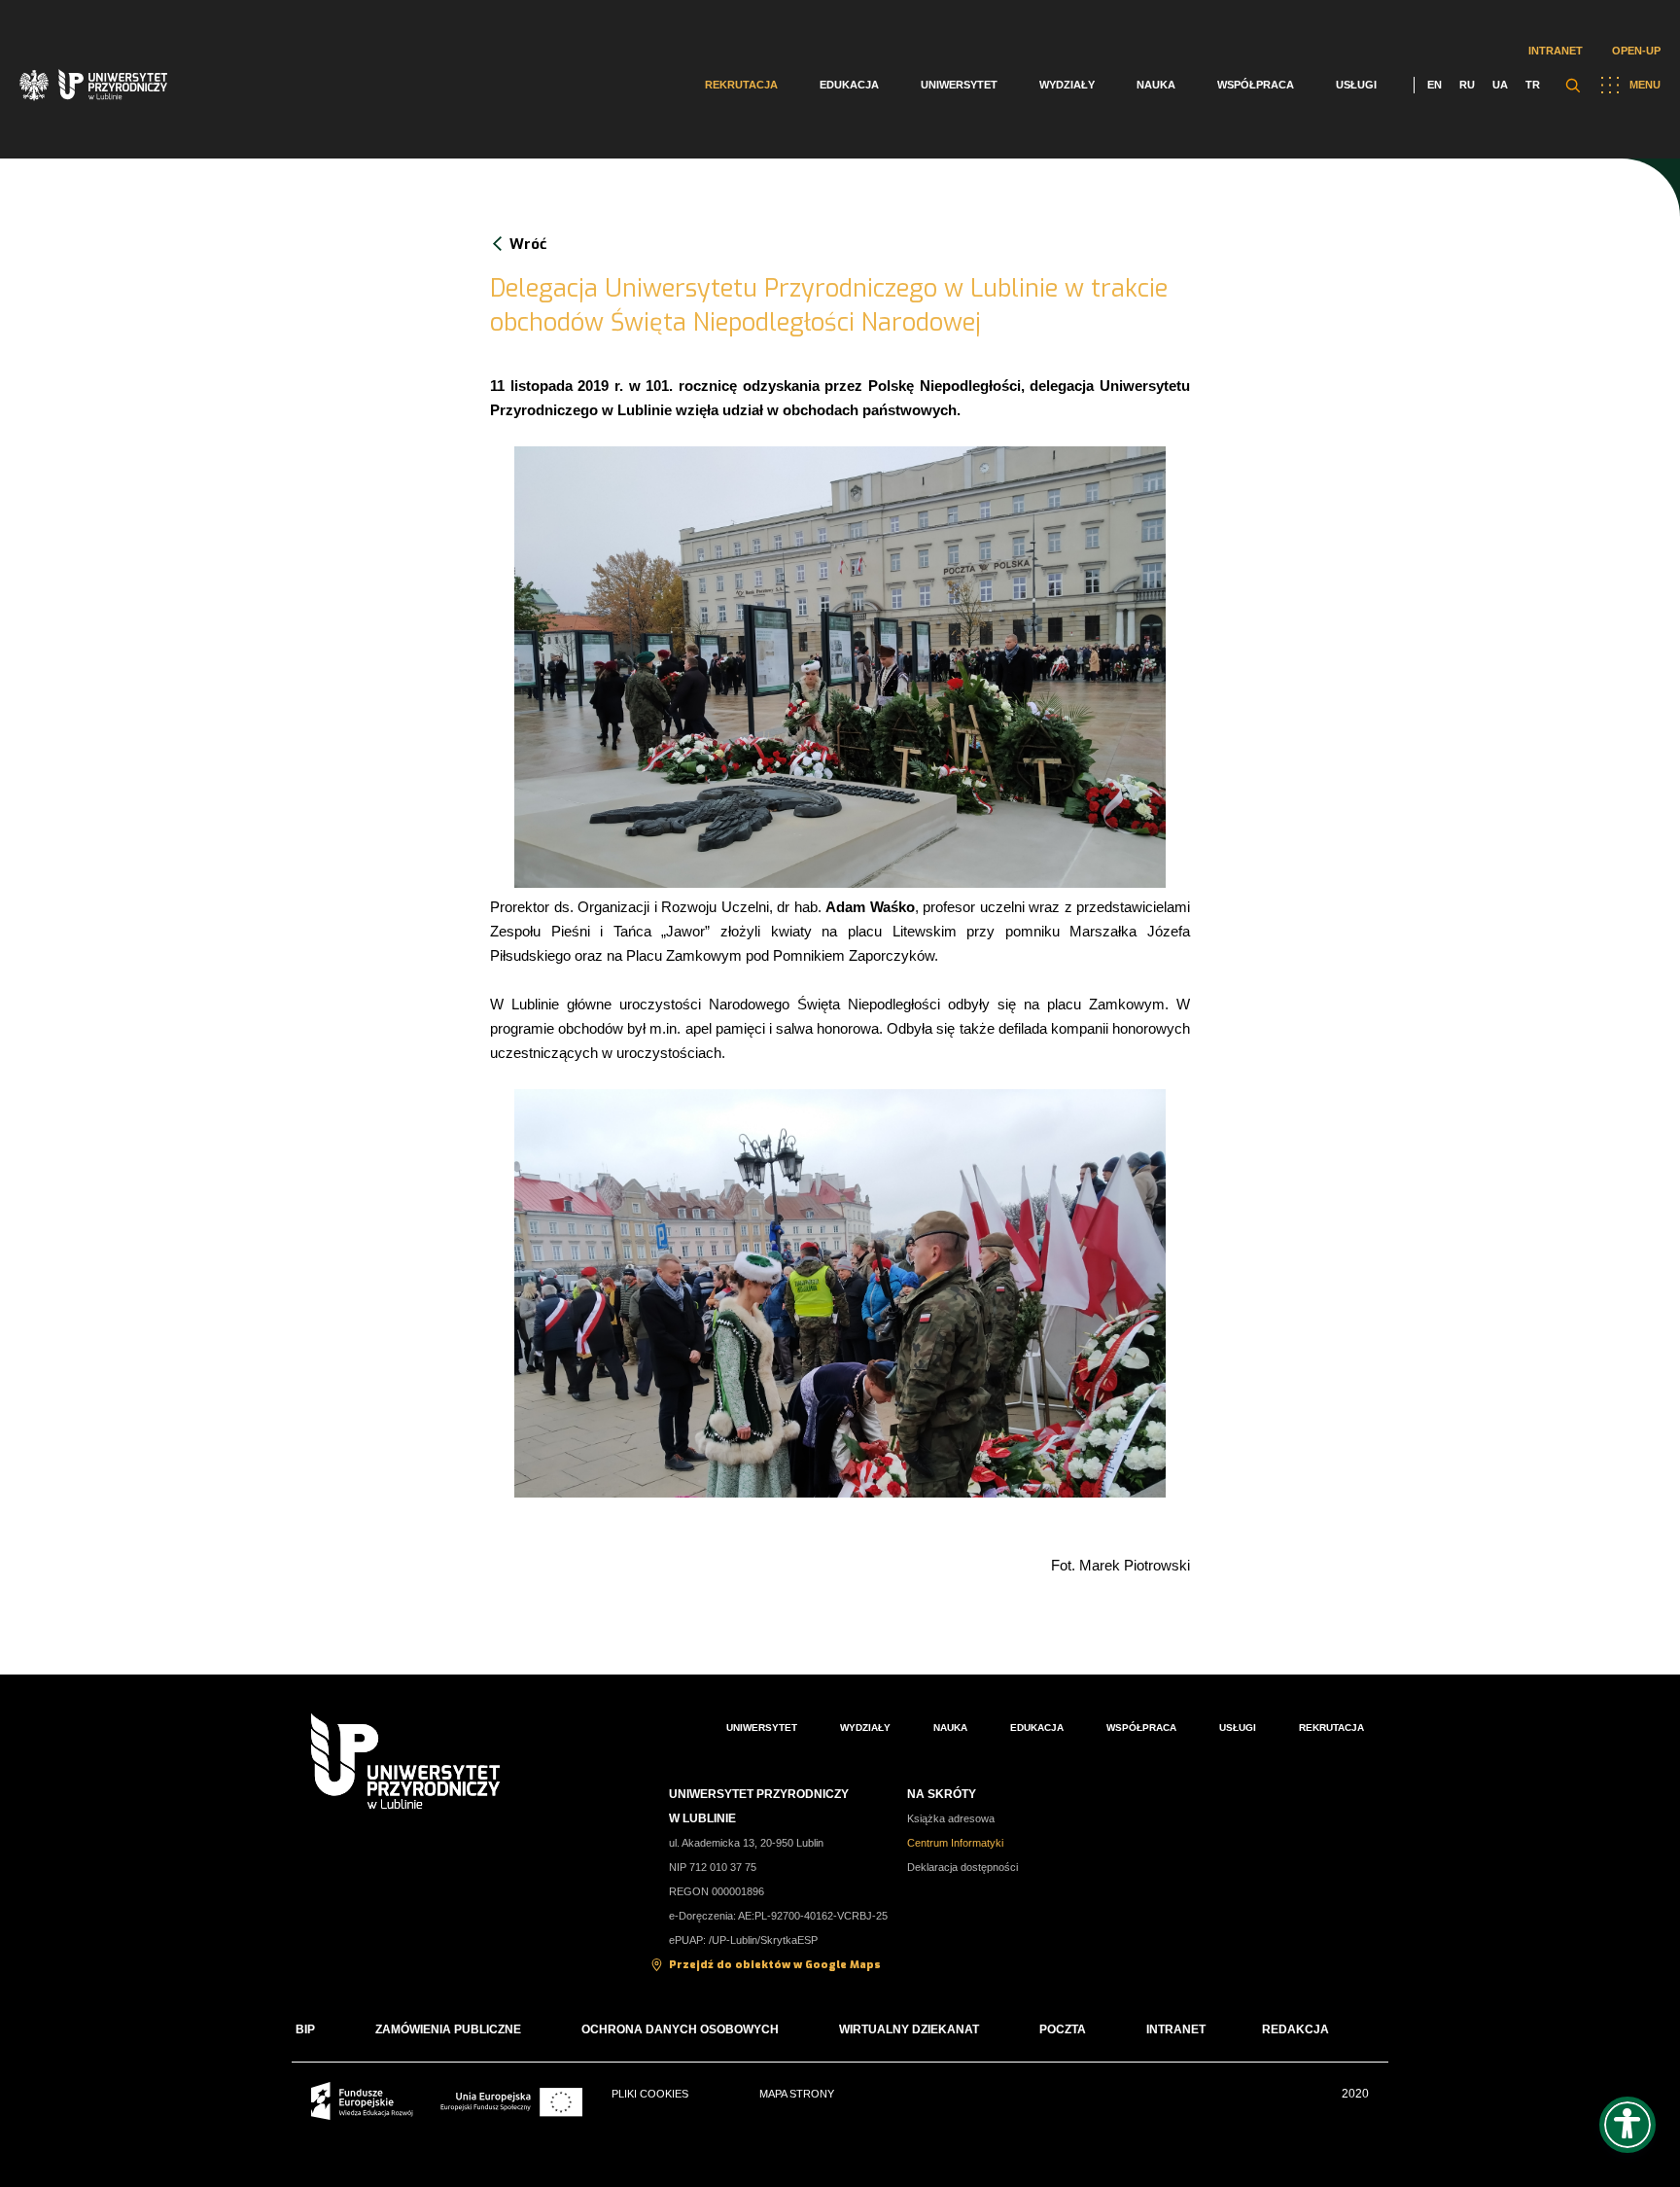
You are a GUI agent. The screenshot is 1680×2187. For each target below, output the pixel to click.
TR (1533, 85)
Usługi (1356, 85)
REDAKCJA (1295, 2029)
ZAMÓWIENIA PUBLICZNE (448, 2029)
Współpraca (1256, 85)
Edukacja (849, 85)
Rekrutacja (741, 85)
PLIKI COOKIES (650, 2094)
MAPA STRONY (797, 2094)
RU (1467, 85)
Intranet (1556, 51)
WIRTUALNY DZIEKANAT (909, 2029)
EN (1435, 85)
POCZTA (1063, 2029)
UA (1500, 85)
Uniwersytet (959, 85)
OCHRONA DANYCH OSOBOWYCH (680, 2029)
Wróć (528, 244)
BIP (305, 2029)
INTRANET (1176, 2029)
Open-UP (1636, 51)
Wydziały (1067, 85)
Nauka (1156, 85)
